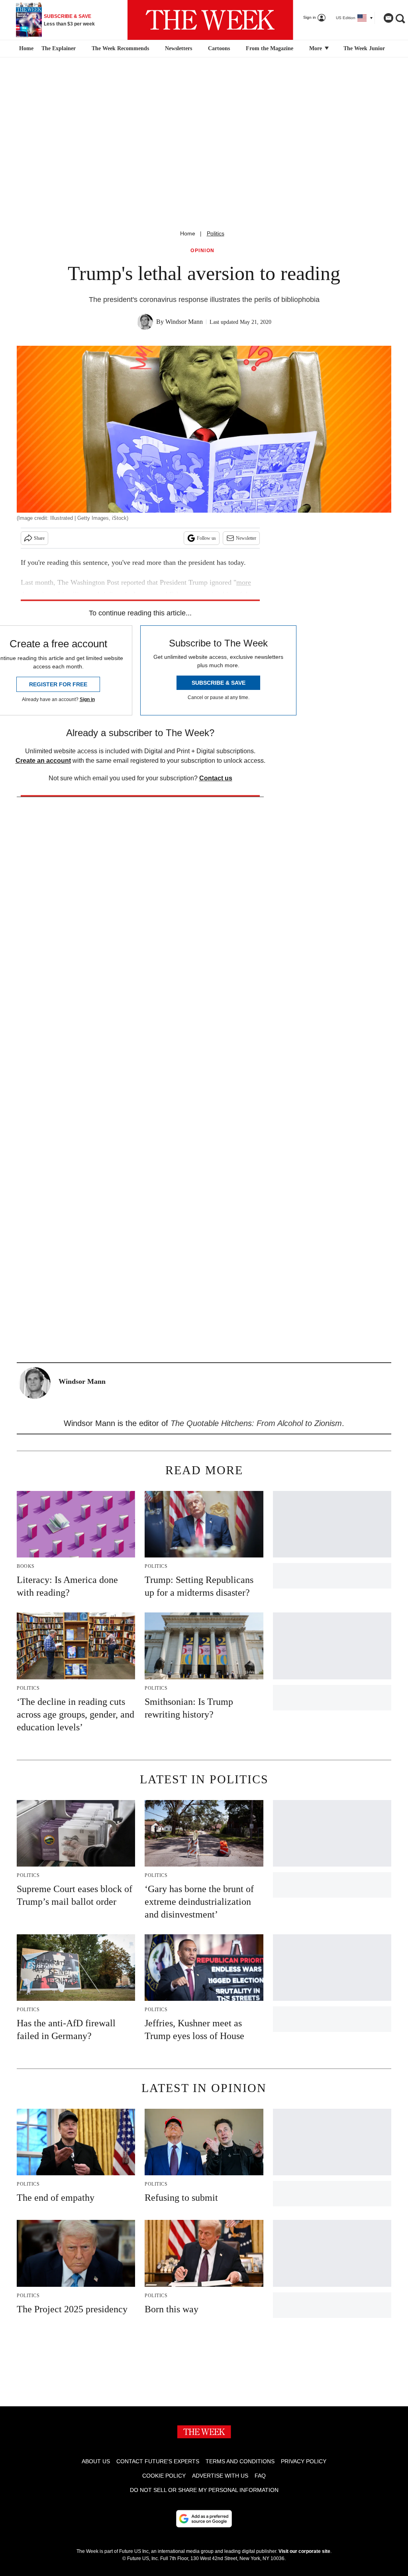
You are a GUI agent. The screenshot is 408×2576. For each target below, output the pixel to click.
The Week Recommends (120, 48)
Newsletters (178, 48)
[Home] (25, 49)
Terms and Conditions (240, 2461)
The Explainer (59, 48)
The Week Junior (364, 48)
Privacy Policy (304, 2461)
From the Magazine (270, 48)
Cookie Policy (164, 2476)
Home (188, 233)
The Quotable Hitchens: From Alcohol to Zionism (256, 1423)
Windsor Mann (184, 322)
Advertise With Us (220, 2476)
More (316, 48)
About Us (96, 2461)
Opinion (203, 251)
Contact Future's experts (158, 2461)
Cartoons (219, 48)
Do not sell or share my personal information (204, 2490)
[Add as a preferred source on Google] (204, 2519)
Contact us (216, 778)
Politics (216, 233)
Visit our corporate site (304, 2551)
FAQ (260, 2476)
